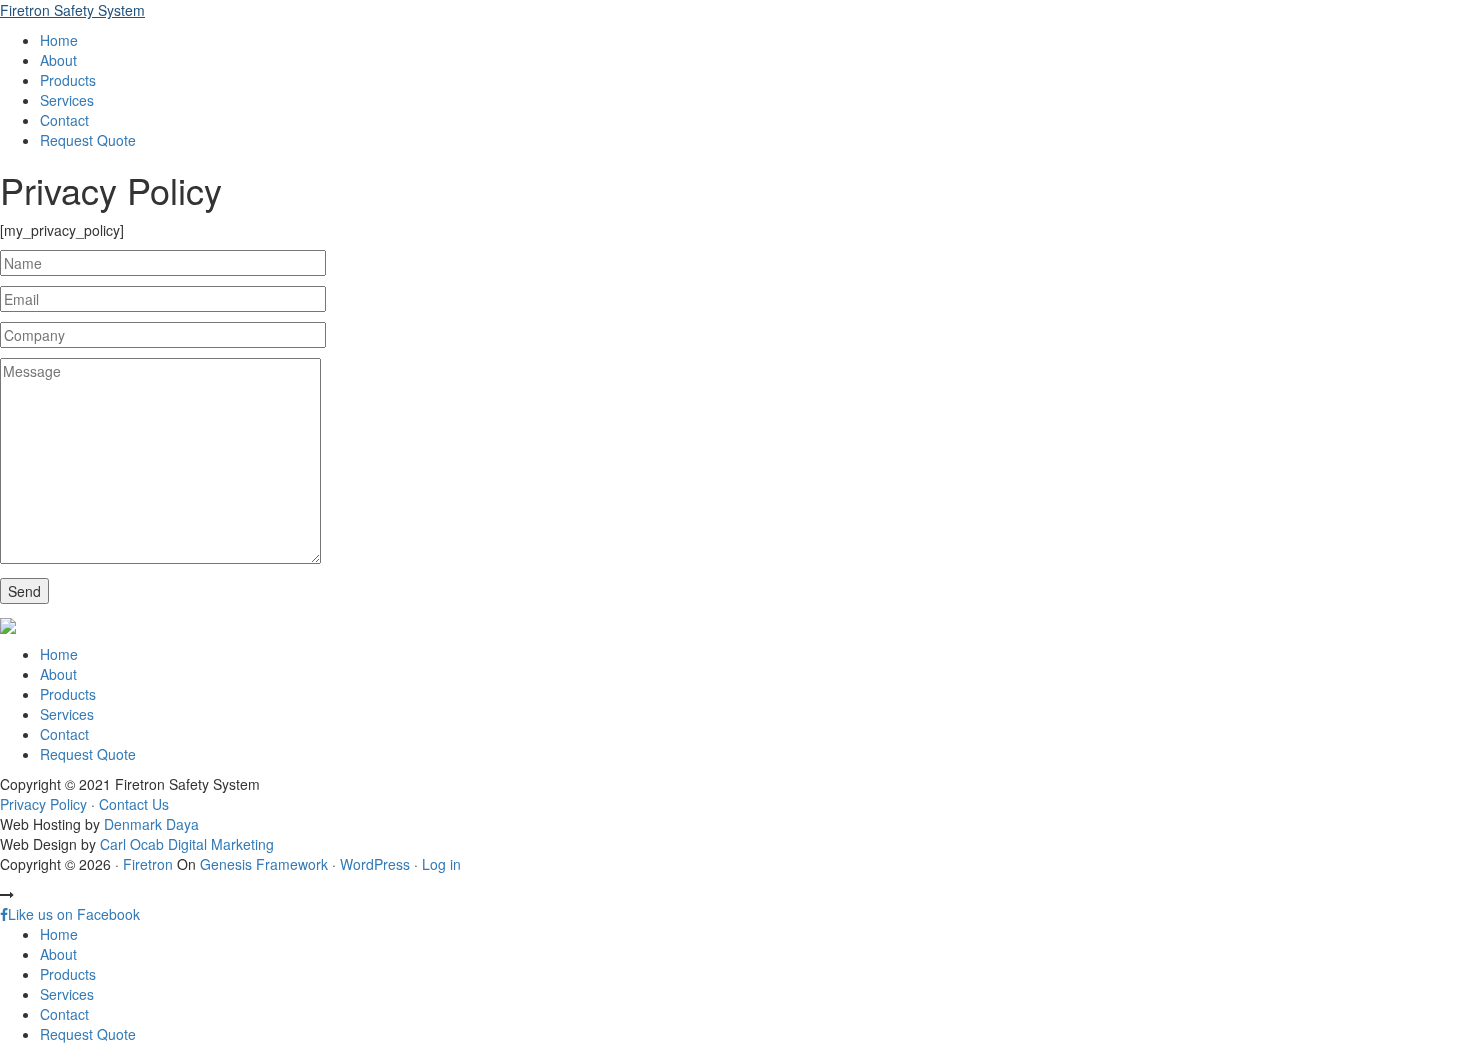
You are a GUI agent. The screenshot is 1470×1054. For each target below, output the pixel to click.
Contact (64, 734)
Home (59, 654)
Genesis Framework (264, 864)
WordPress (375, 864)
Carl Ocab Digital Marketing (187, 844)
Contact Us (134, 804)
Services (67, 714)
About (58, 674)
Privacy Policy (43, 804)
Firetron (148, 864)
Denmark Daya (151, 824)
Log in (441, 864)
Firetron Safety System (72, 10)
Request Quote (88, 754)
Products (68, 694)
